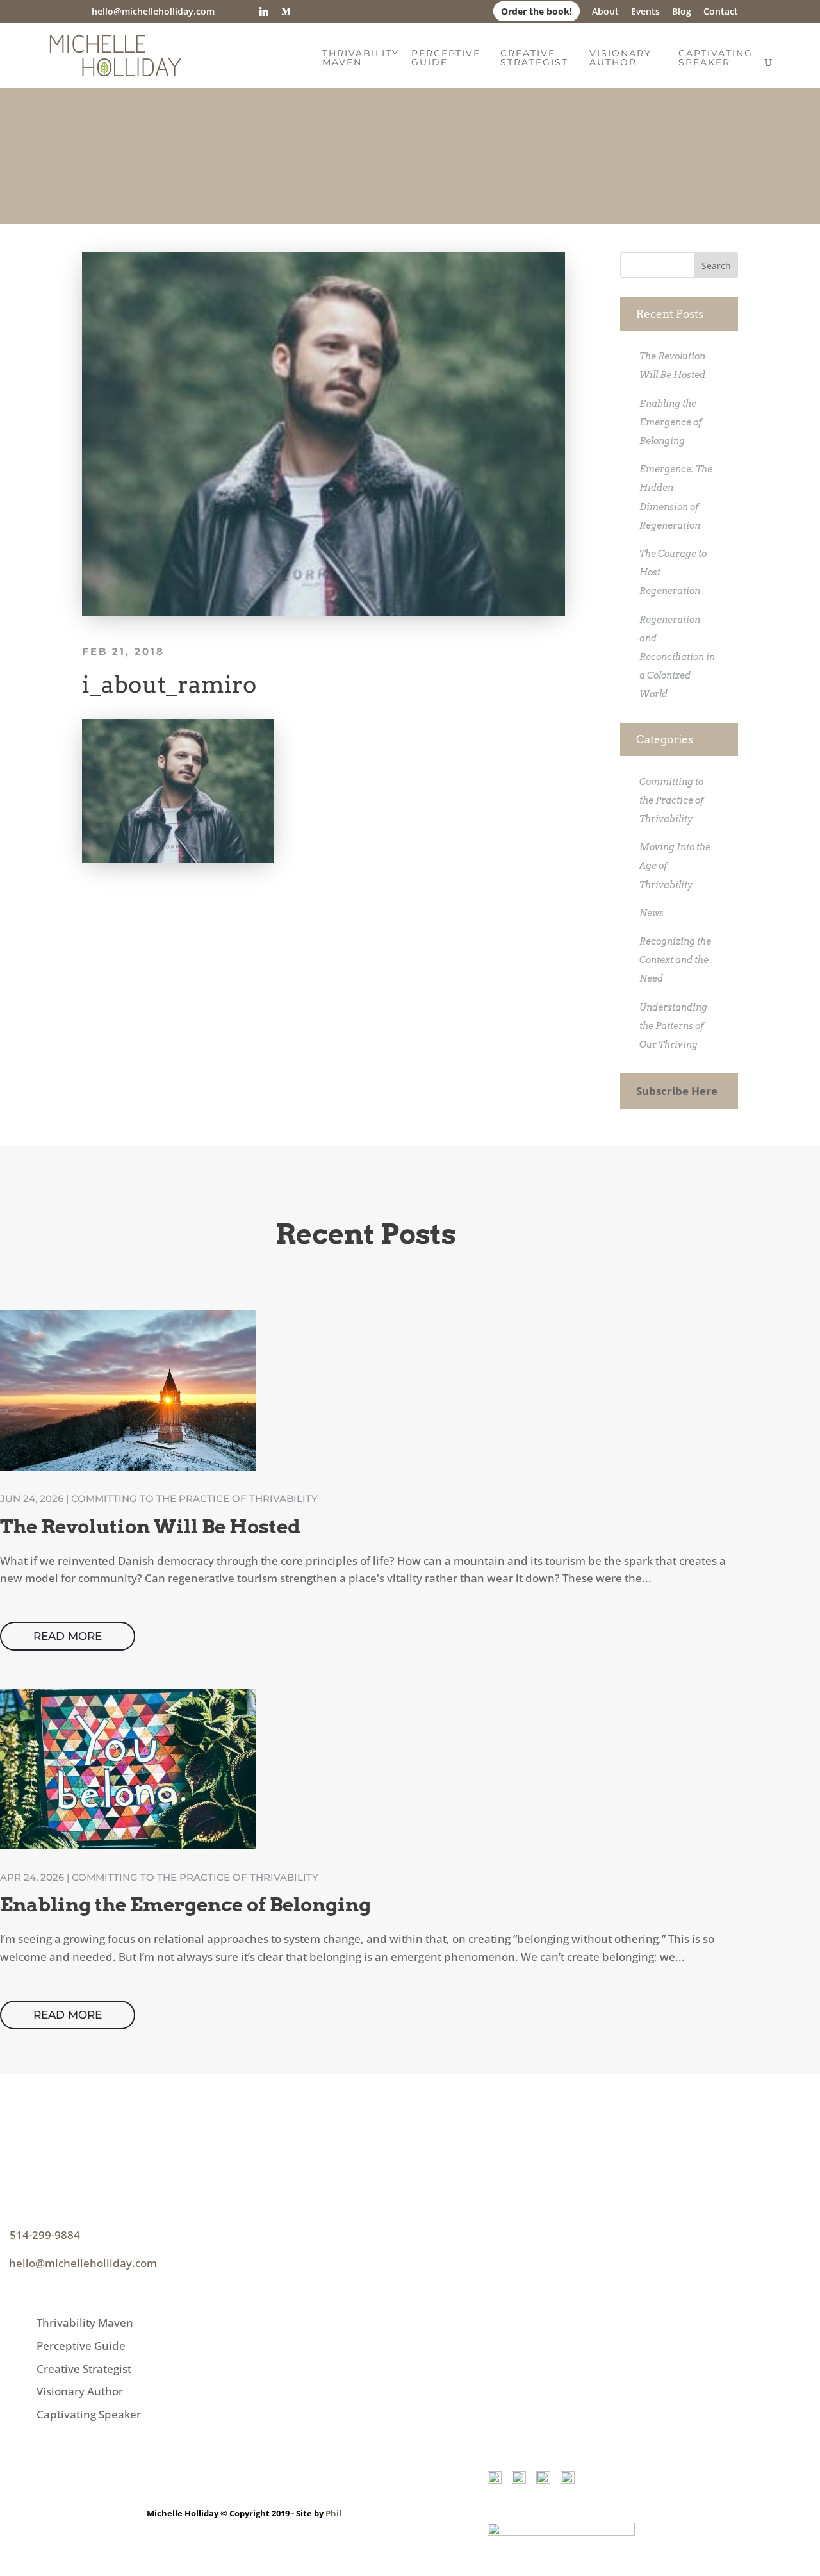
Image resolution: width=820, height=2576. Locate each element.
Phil (333, 2513)
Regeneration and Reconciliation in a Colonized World (677, 657)
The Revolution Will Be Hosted (151, 1526)
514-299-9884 (45, 2235)
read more (68, 1636)
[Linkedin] (264, 12)
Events (645, 12)
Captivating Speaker (716, 58)
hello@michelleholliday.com (83, 2263)
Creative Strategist (534, 58)
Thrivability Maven (361, 58)
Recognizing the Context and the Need (675, 960)
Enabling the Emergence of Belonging (671, 422)
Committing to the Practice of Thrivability (672, 800)
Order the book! (537, 11)
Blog (682, 12)
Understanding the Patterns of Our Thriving (673, 1026)
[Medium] (286, 12)
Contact (721, 12)
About (605, 12)
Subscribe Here (677, 1091)
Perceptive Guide (446, 58)
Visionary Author (620, 58)
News (652, 913)
